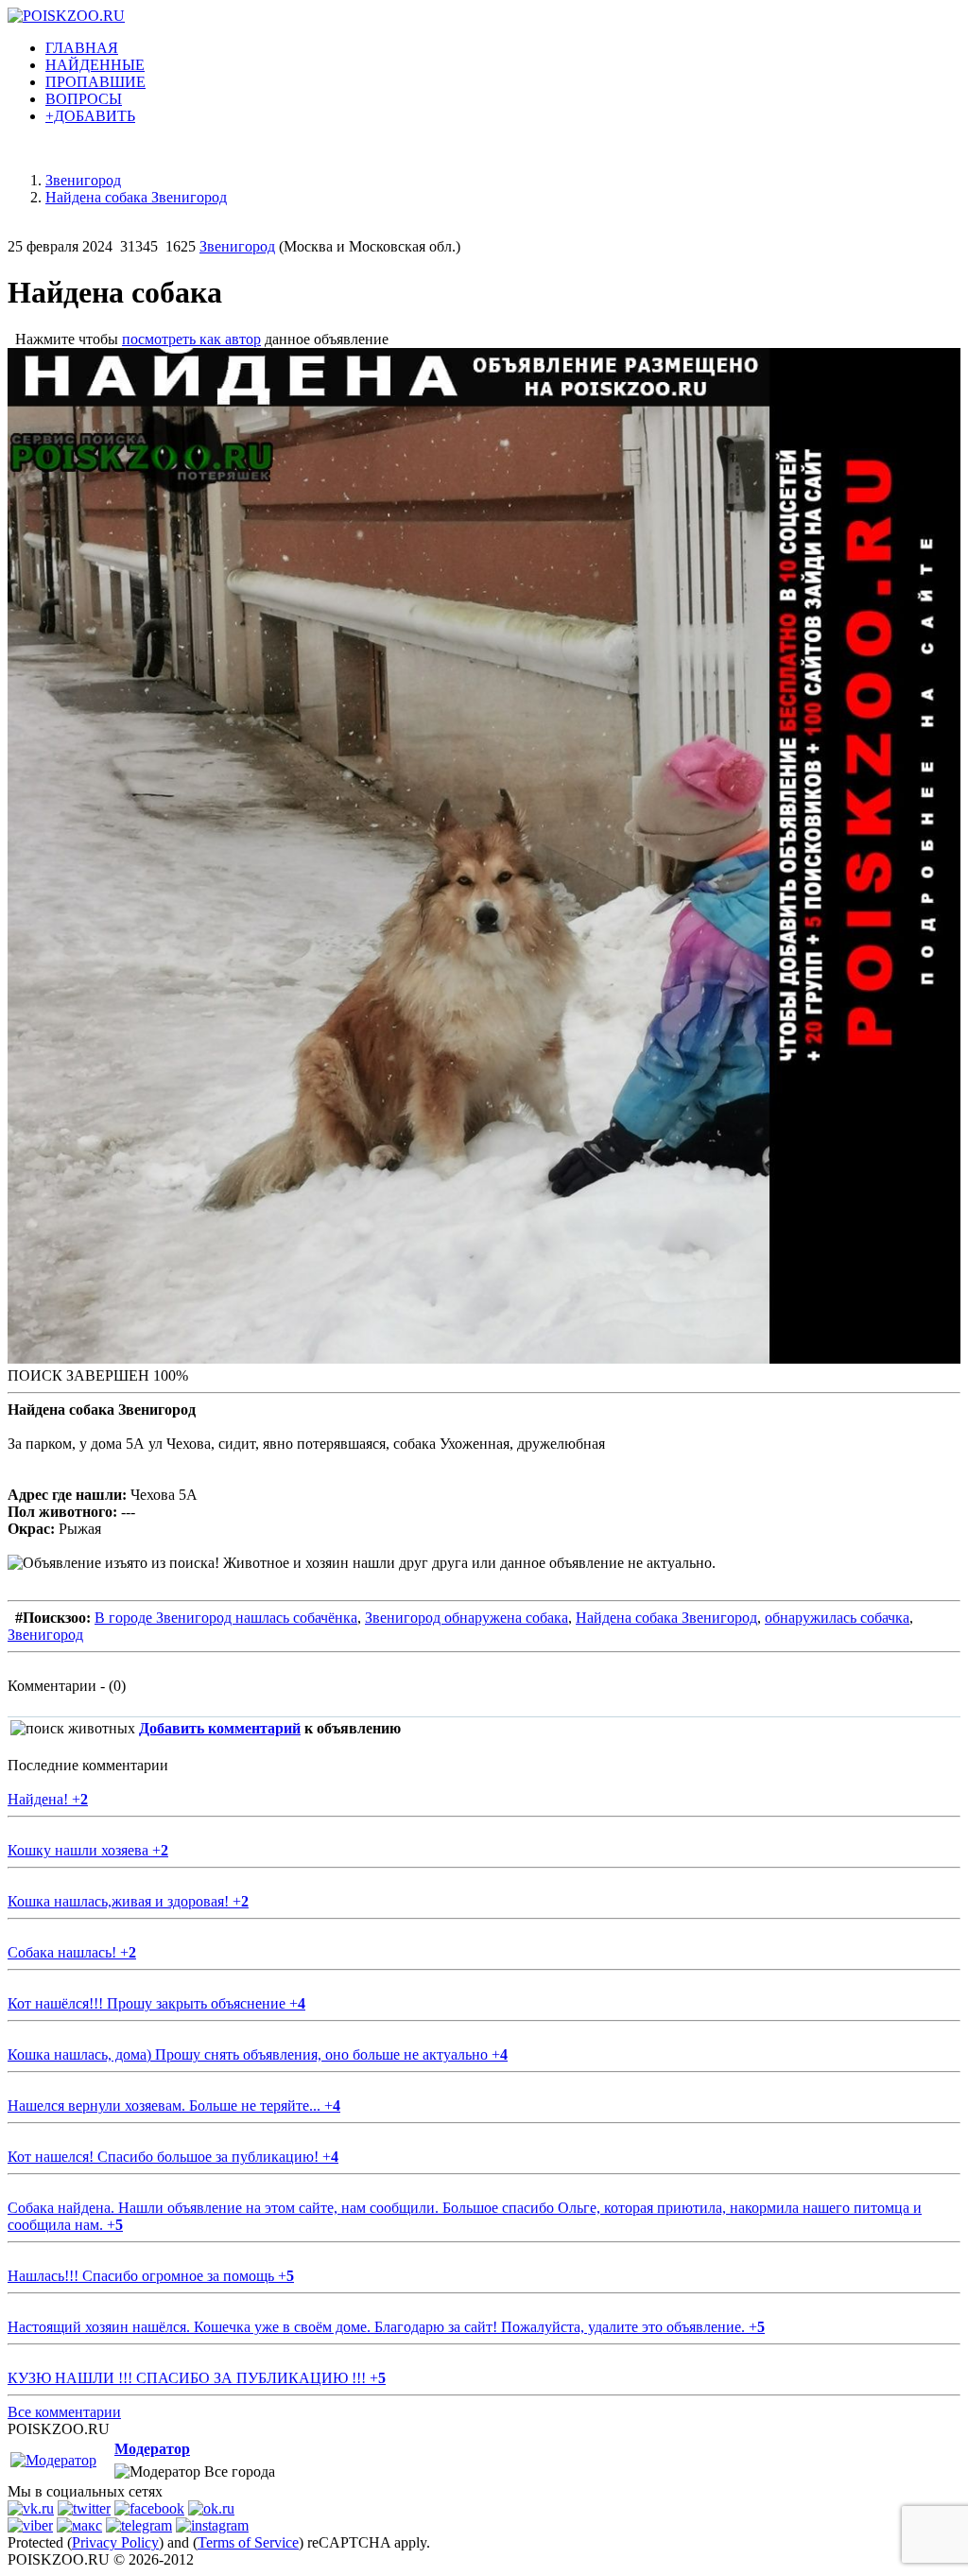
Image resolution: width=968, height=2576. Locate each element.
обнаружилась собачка (837, 1618)
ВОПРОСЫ (84, 99)
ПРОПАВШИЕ (95, 82)
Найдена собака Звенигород (666, 1618)
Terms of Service (248, 2542)
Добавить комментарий (220, 1728)
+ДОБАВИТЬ (90, 116)
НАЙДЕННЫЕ (95, 65)
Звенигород (237, 246)
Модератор (152, 2449)
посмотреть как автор (191, 339)
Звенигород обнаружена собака (467, 1618)
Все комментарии (64, 2412)
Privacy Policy (115, 2542)
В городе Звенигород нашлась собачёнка (226, 1618)
